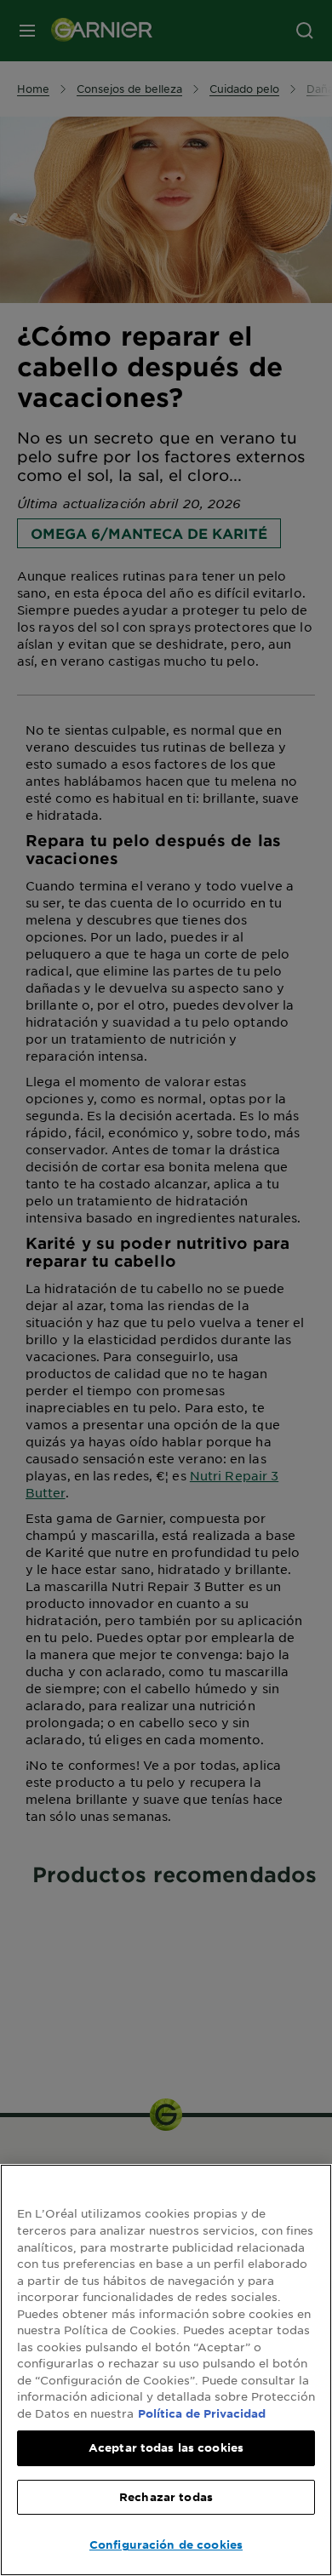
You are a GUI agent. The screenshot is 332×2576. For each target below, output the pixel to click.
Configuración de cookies (166, 2545)
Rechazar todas (166, 2497)
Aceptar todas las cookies (166, 2447)
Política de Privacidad (202, 2413)
